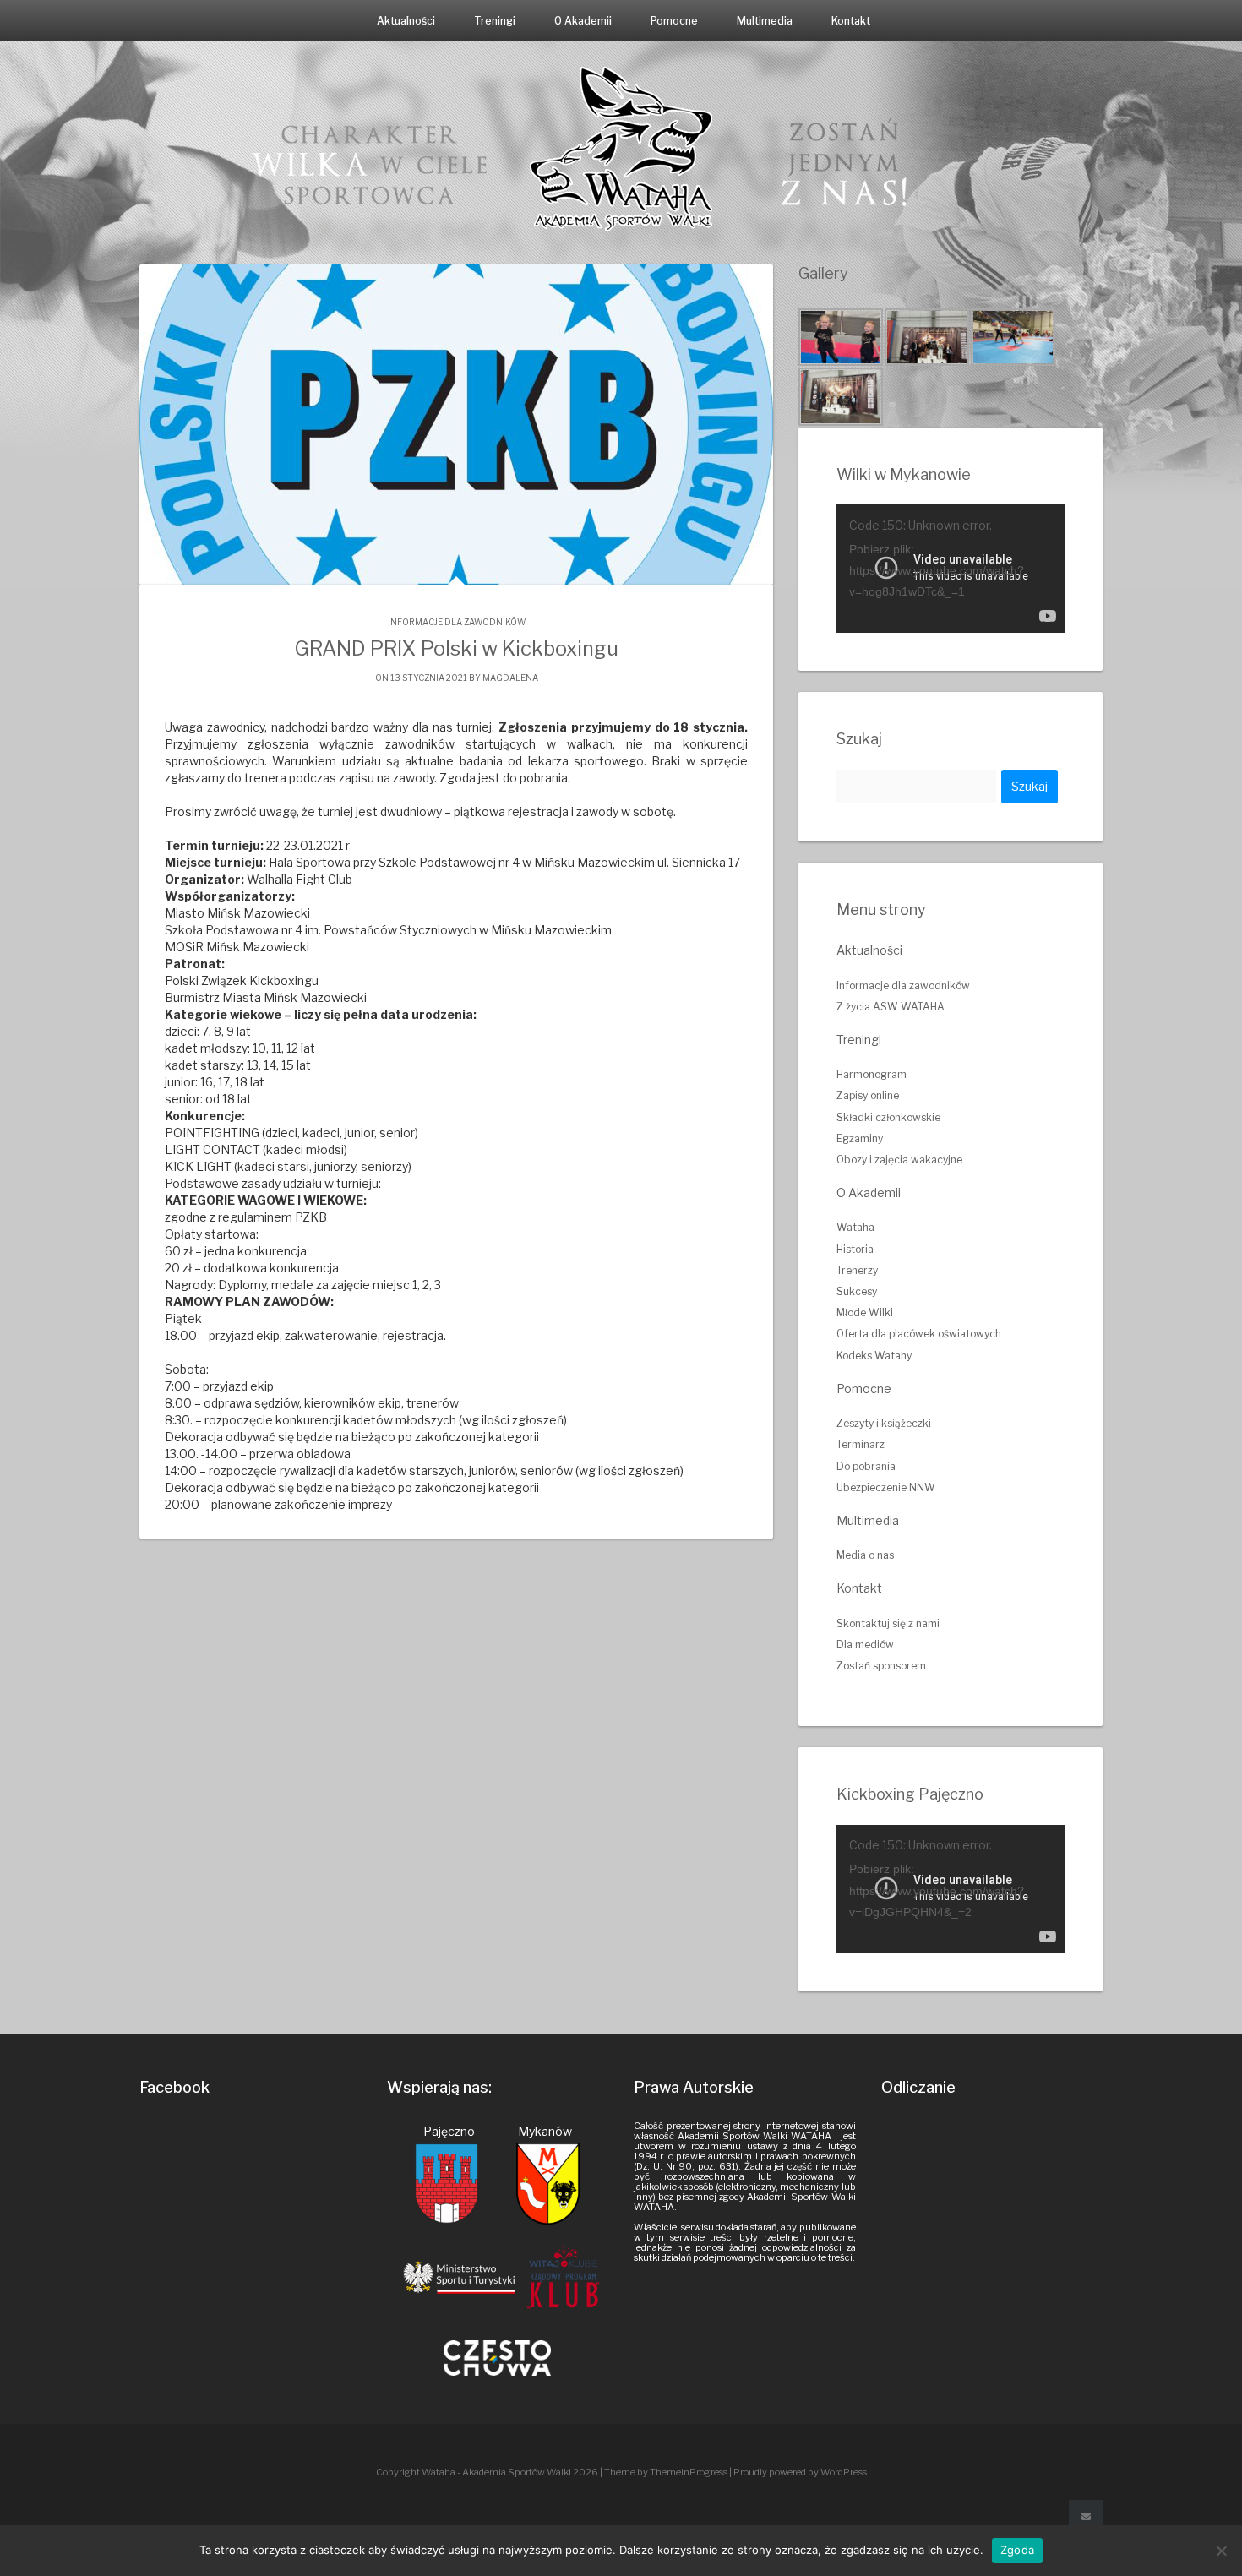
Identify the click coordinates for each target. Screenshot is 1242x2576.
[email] (1086, 2517)
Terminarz (861, 1444)
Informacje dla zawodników (457, 622)
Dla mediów (865, 1645)
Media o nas (865, 1555)
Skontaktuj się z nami (888, 1623)
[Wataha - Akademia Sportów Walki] (621, 147)
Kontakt (851, 21)
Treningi (495, 21)
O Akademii (583, 21)
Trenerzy (857, 1270)
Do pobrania (866, 1466)
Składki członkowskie (888, 1117)
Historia (855, 1249)
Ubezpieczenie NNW (886, 1487)
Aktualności (406, 21)
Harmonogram (872, 1074)
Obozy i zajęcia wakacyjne (899, 1160)
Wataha (855, 1227)
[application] (951, 569)
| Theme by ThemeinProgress (664, 2472)
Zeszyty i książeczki (884, 1423)
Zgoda (1017, 2550)
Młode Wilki (865, 1313)
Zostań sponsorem (881, 1666)
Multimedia (765, 21)
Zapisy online (868, 1095)
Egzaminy (860, 1138)
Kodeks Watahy (874, 1356)
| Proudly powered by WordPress (798, 2472)
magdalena (510, 678)
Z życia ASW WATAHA (891, 1007)
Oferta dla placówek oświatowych (919, 1334)
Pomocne (674, 21)
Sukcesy (857, 1291)
